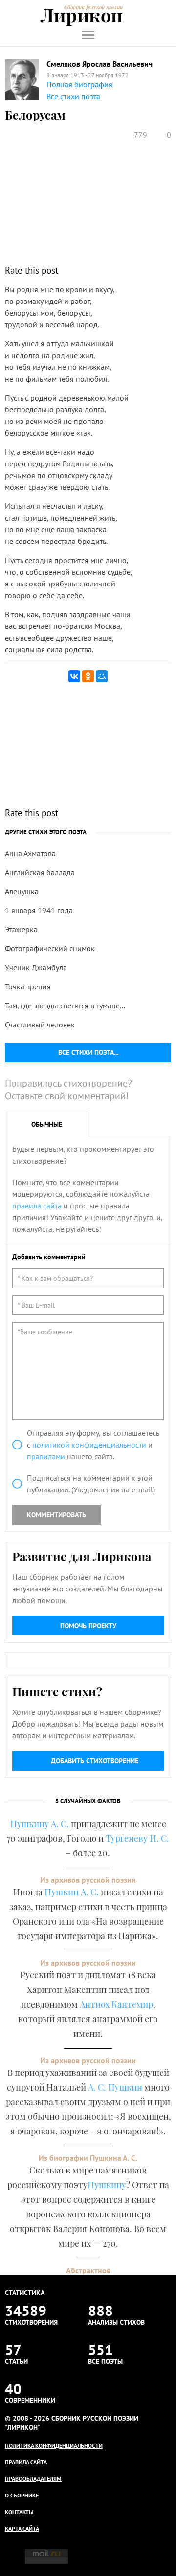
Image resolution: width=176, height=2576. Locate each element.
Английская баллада (40, 872)
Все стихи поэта (73, 96)
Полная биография (79, 84)
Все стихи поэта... (88, 1052)
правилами (46, 1456)
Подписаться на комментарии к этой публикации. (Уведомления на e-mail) (91, 1484)
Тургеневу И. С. (137, 1838)
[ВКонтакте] (74, 676)
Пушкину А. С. (40, 1824)
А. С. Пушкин (115, 2087)
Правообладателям (33, 2479)
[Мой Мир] (102, 676)
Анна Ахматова (30, 853)
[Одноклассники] (88, 676)
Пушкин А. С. (72, 1892)
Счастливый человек (40, 1025)
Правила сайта (26, 2462)
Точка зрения (28, 986)
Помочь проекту (88, 1626)
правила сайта (37, 1206)
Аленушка (22, 891)
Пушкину (107, 2185)
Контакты (19, 2512)
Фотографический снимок (50, 948)
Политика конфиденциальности (54, 2445)
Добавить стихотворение (95, 1761)
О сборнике (22, 2495)
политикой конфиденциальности (89, 1445)
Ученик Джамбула (36, 967)
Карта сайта (22, 2528)
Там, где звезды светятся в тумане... (65, 1006)
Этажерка (21, 929)
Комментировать (56, 1515)
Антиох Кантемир (116, 2004)
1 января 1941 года (39, 910)
